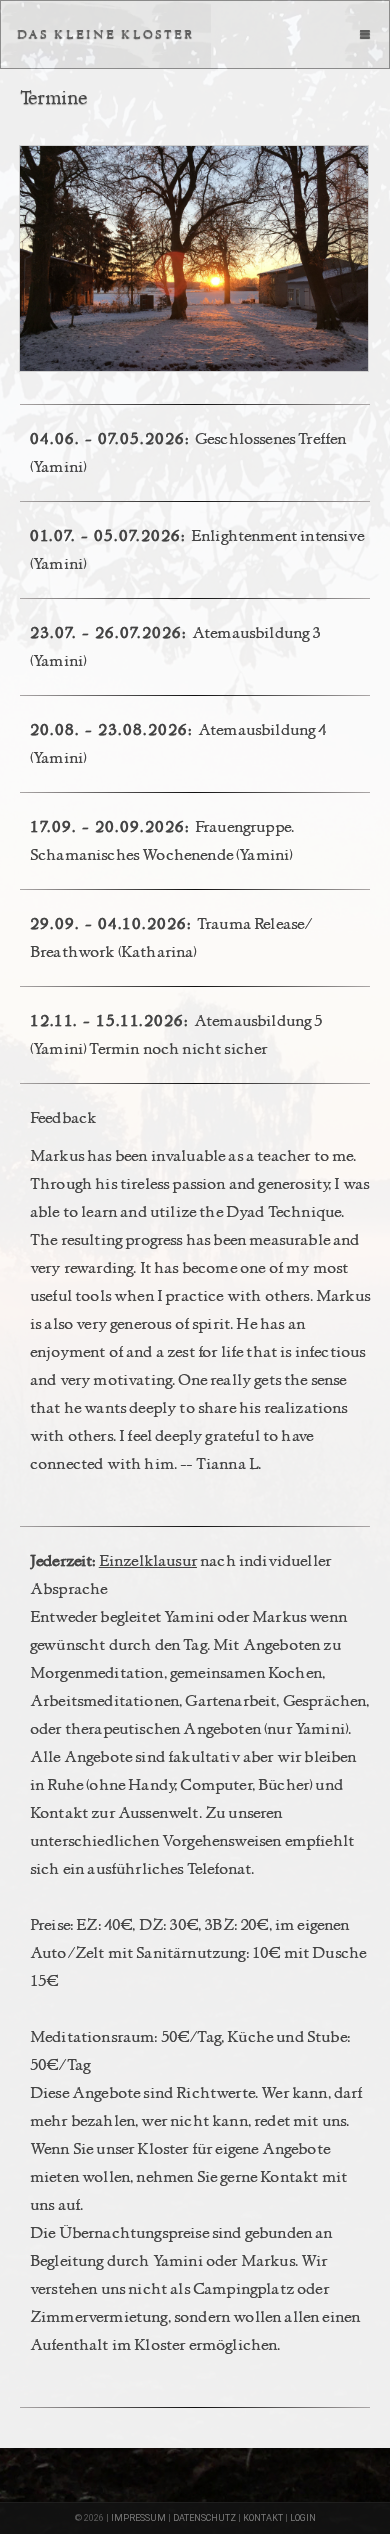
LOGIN (303, 2518)
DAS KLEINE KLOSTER (106, 34)
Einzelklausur (148, 1560)
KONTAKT (263, 2518)
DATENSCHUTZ (204, 2518)
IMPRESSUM (138, 2518)
